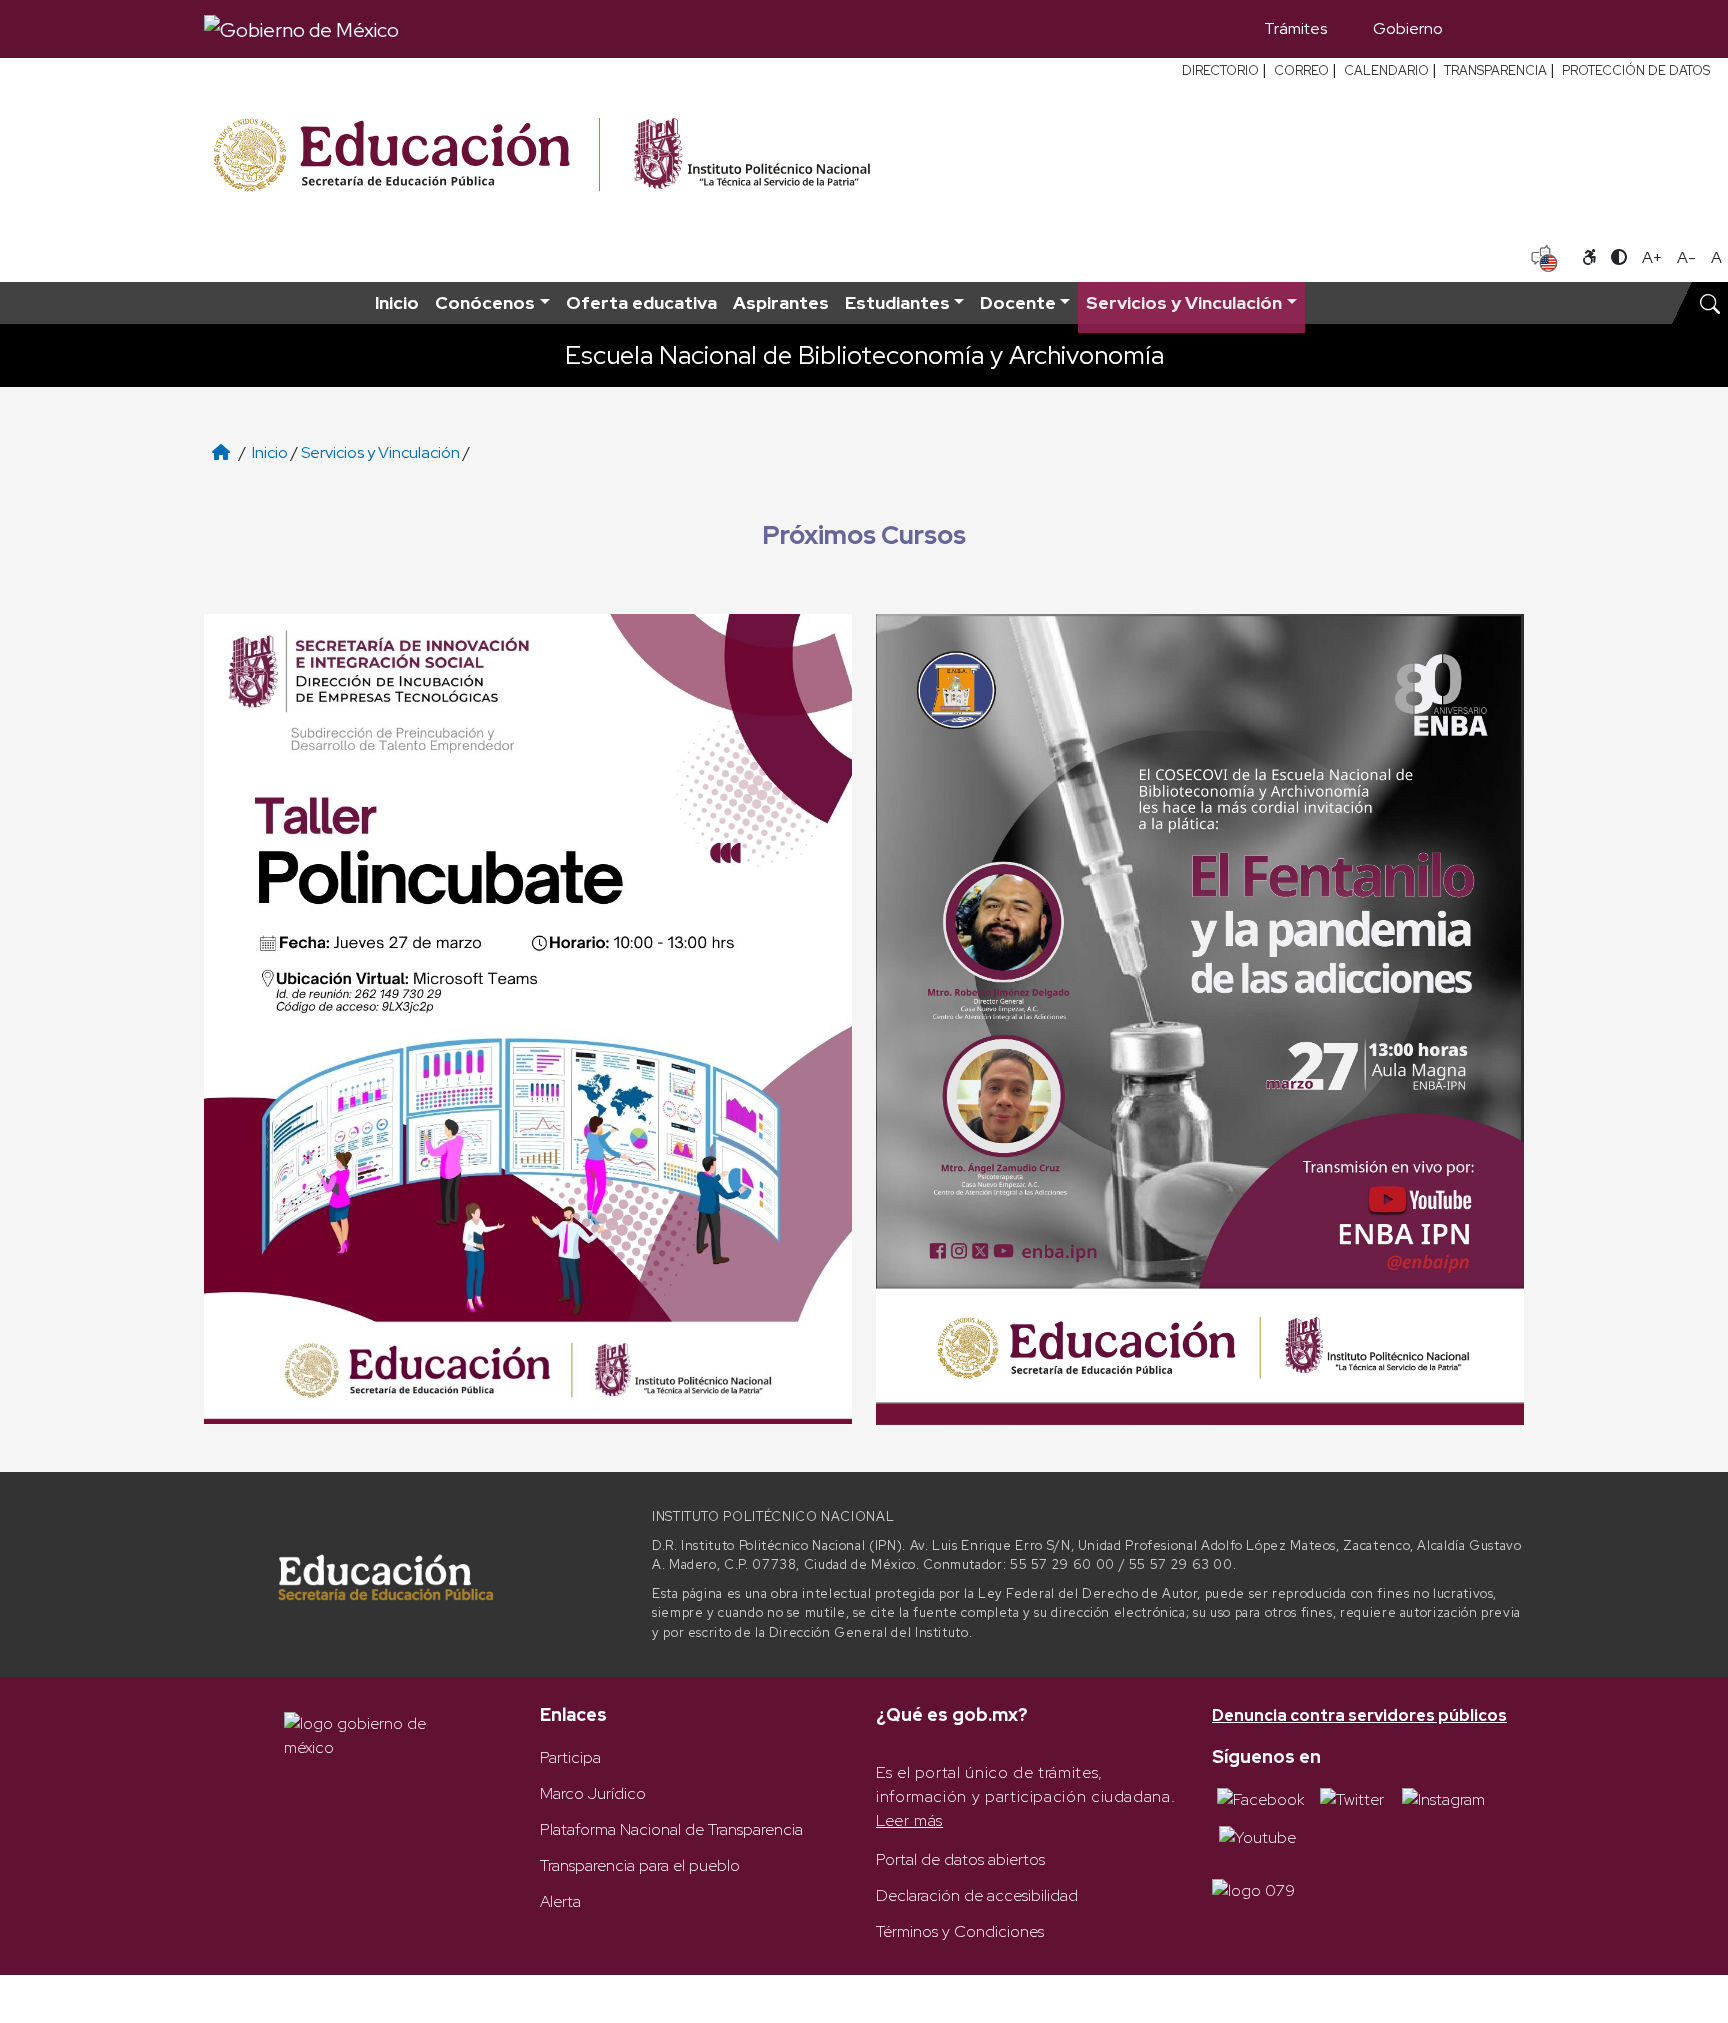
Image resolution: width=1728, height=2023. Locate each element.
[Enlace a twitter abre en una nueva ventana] (1352, 1798)
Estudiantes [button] (897, 302)
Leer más (909, 1820)
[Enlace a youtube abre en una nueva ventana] (1257, 1835)
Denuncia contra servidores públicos (1359, 1715)
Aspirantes (781, 302)
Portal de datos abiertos (960, 1859)
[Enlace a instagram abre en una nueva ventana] (1443, 1798)
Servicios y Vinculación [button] (1184, 302)
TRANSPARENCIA (1495, 70)
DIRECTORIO (1220, 70)
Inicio (397, 302)
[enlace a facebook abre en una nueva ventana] (1260, 1798)
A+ (1652, 257)
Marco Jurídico (593, 1793)
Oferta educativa (641, 302)
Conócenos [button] (485, 302)
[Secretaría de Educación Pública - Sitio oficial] (404, 155)
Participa (570, 1757)
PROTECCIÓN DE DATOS (1636, 70)
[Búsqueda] (1495, 29)
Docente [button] (1018, 302)
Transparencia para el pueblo (640, 1865)
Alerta (560, 1901)
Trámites (1295, 28)
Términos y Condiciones (960, 1931)
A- (1686, 257)
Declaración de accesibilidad (977, 1895)
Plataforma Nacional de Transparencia (671, 1829)
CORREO (1301, 70)
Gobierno (1408, 28)
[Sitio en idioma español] (1544, 256)
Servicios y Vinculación (380, 452)
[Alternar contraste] (1619, 258)
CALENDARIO (1386, 70)
